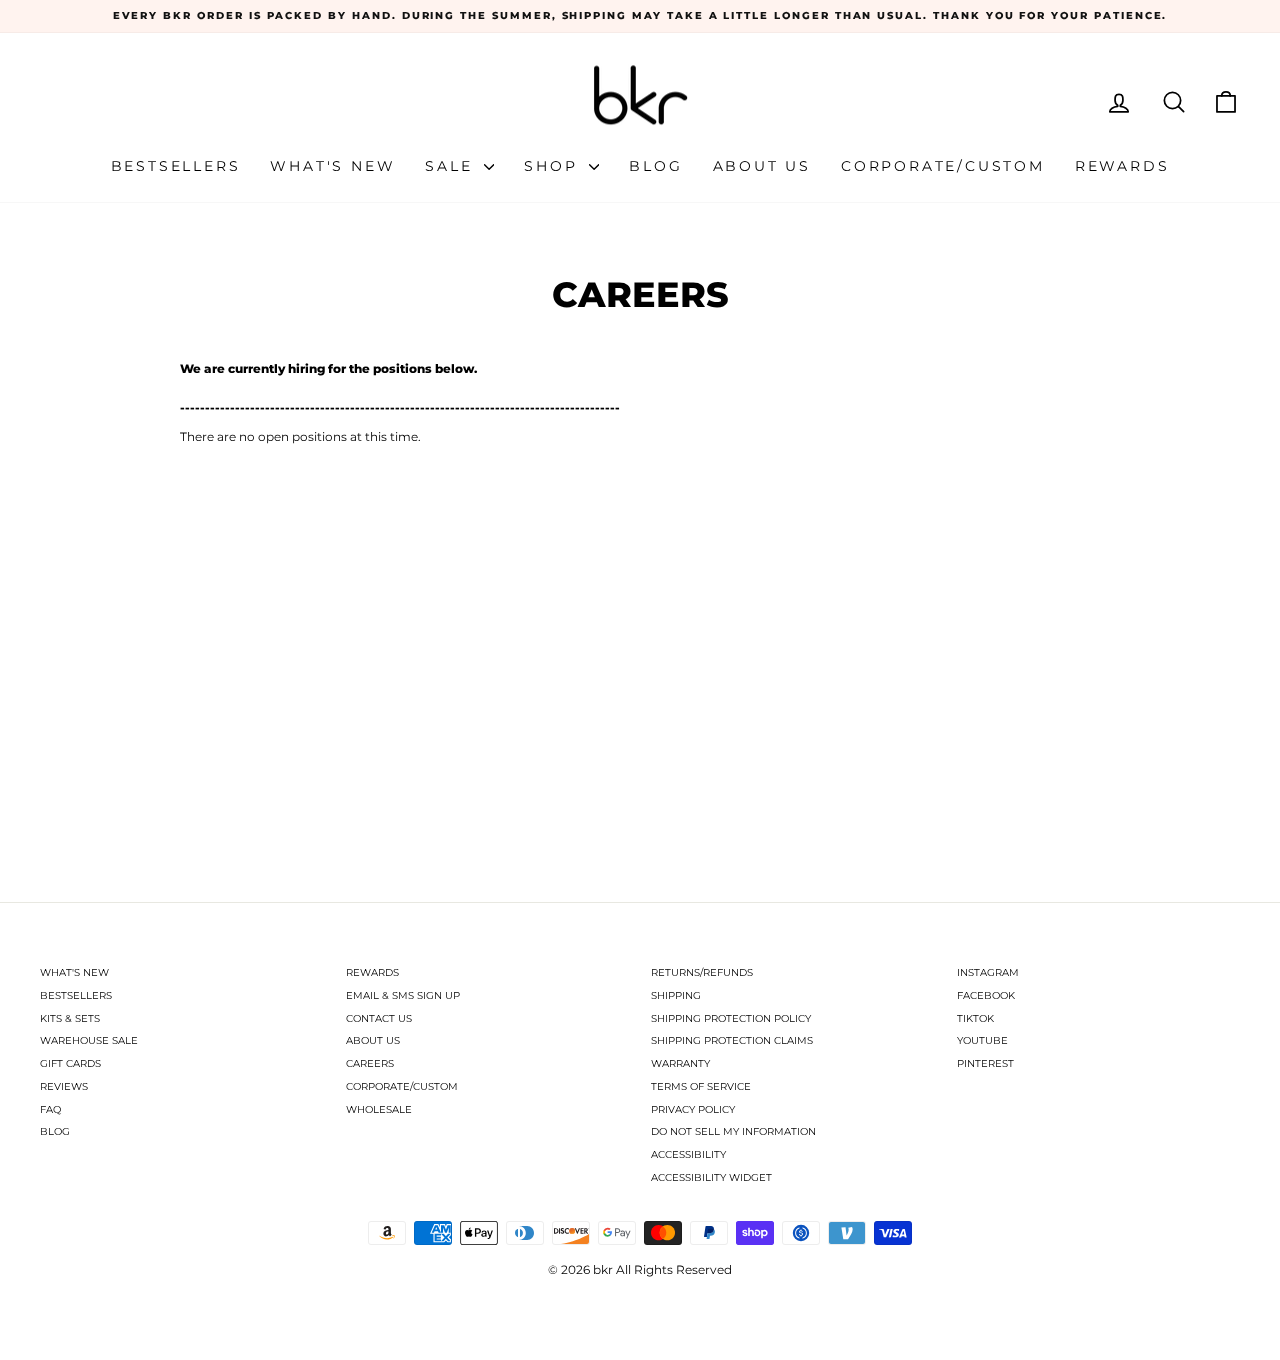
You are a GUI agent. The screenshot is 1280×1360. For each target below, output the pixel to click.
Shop (554, 166)
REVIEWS (64, 1086)
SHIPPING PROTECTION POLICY (731, 1018)
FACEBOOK (986, 995)
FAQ (50, 1109)
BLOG (55, 1131)
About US (762, 166)
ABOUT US (373, 1040)
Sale (452, 166)
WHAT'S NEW (74, 972)
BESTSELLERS (76, 995)
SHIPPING (676, 995)
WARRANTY (680, 1063)
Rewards (1122, 166)
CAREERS (370, 1063)
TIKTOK (975, 1018)
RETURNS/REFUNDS (702, 972)
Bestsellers (176, 166)
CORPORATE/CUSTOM (402, 1086)
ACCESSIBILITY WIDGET (711, 1177)
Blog (655, 166)
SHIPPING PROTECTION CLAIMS (732, 1040)
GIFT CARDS (70, 1063)
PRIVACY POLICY (693, 1109)
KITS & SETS (70, 1018)
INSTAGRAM (988, 972)
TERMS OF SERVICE (701, 1086)
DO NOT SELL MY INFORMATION (733, 1131)
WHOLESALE (379, 1109)
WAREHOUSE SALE (89, 1040)
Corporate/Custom (943, 166)
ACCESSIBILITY (688, 1154)
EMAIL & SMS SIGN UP (403, 995)
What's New (332, 166)
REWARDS (372, 972)
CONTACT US (379, 1018)
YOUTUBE (982, 1040)
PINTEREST (985, 1063)
